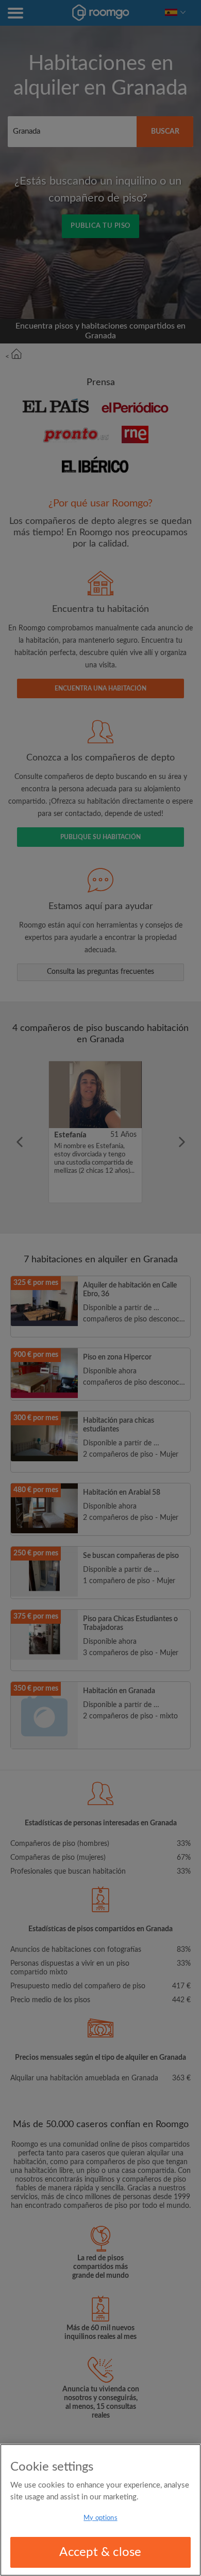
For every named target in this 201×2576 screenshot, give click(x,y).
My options (100, 2518)
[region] (100, 2510)
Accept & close (100, 2552)
